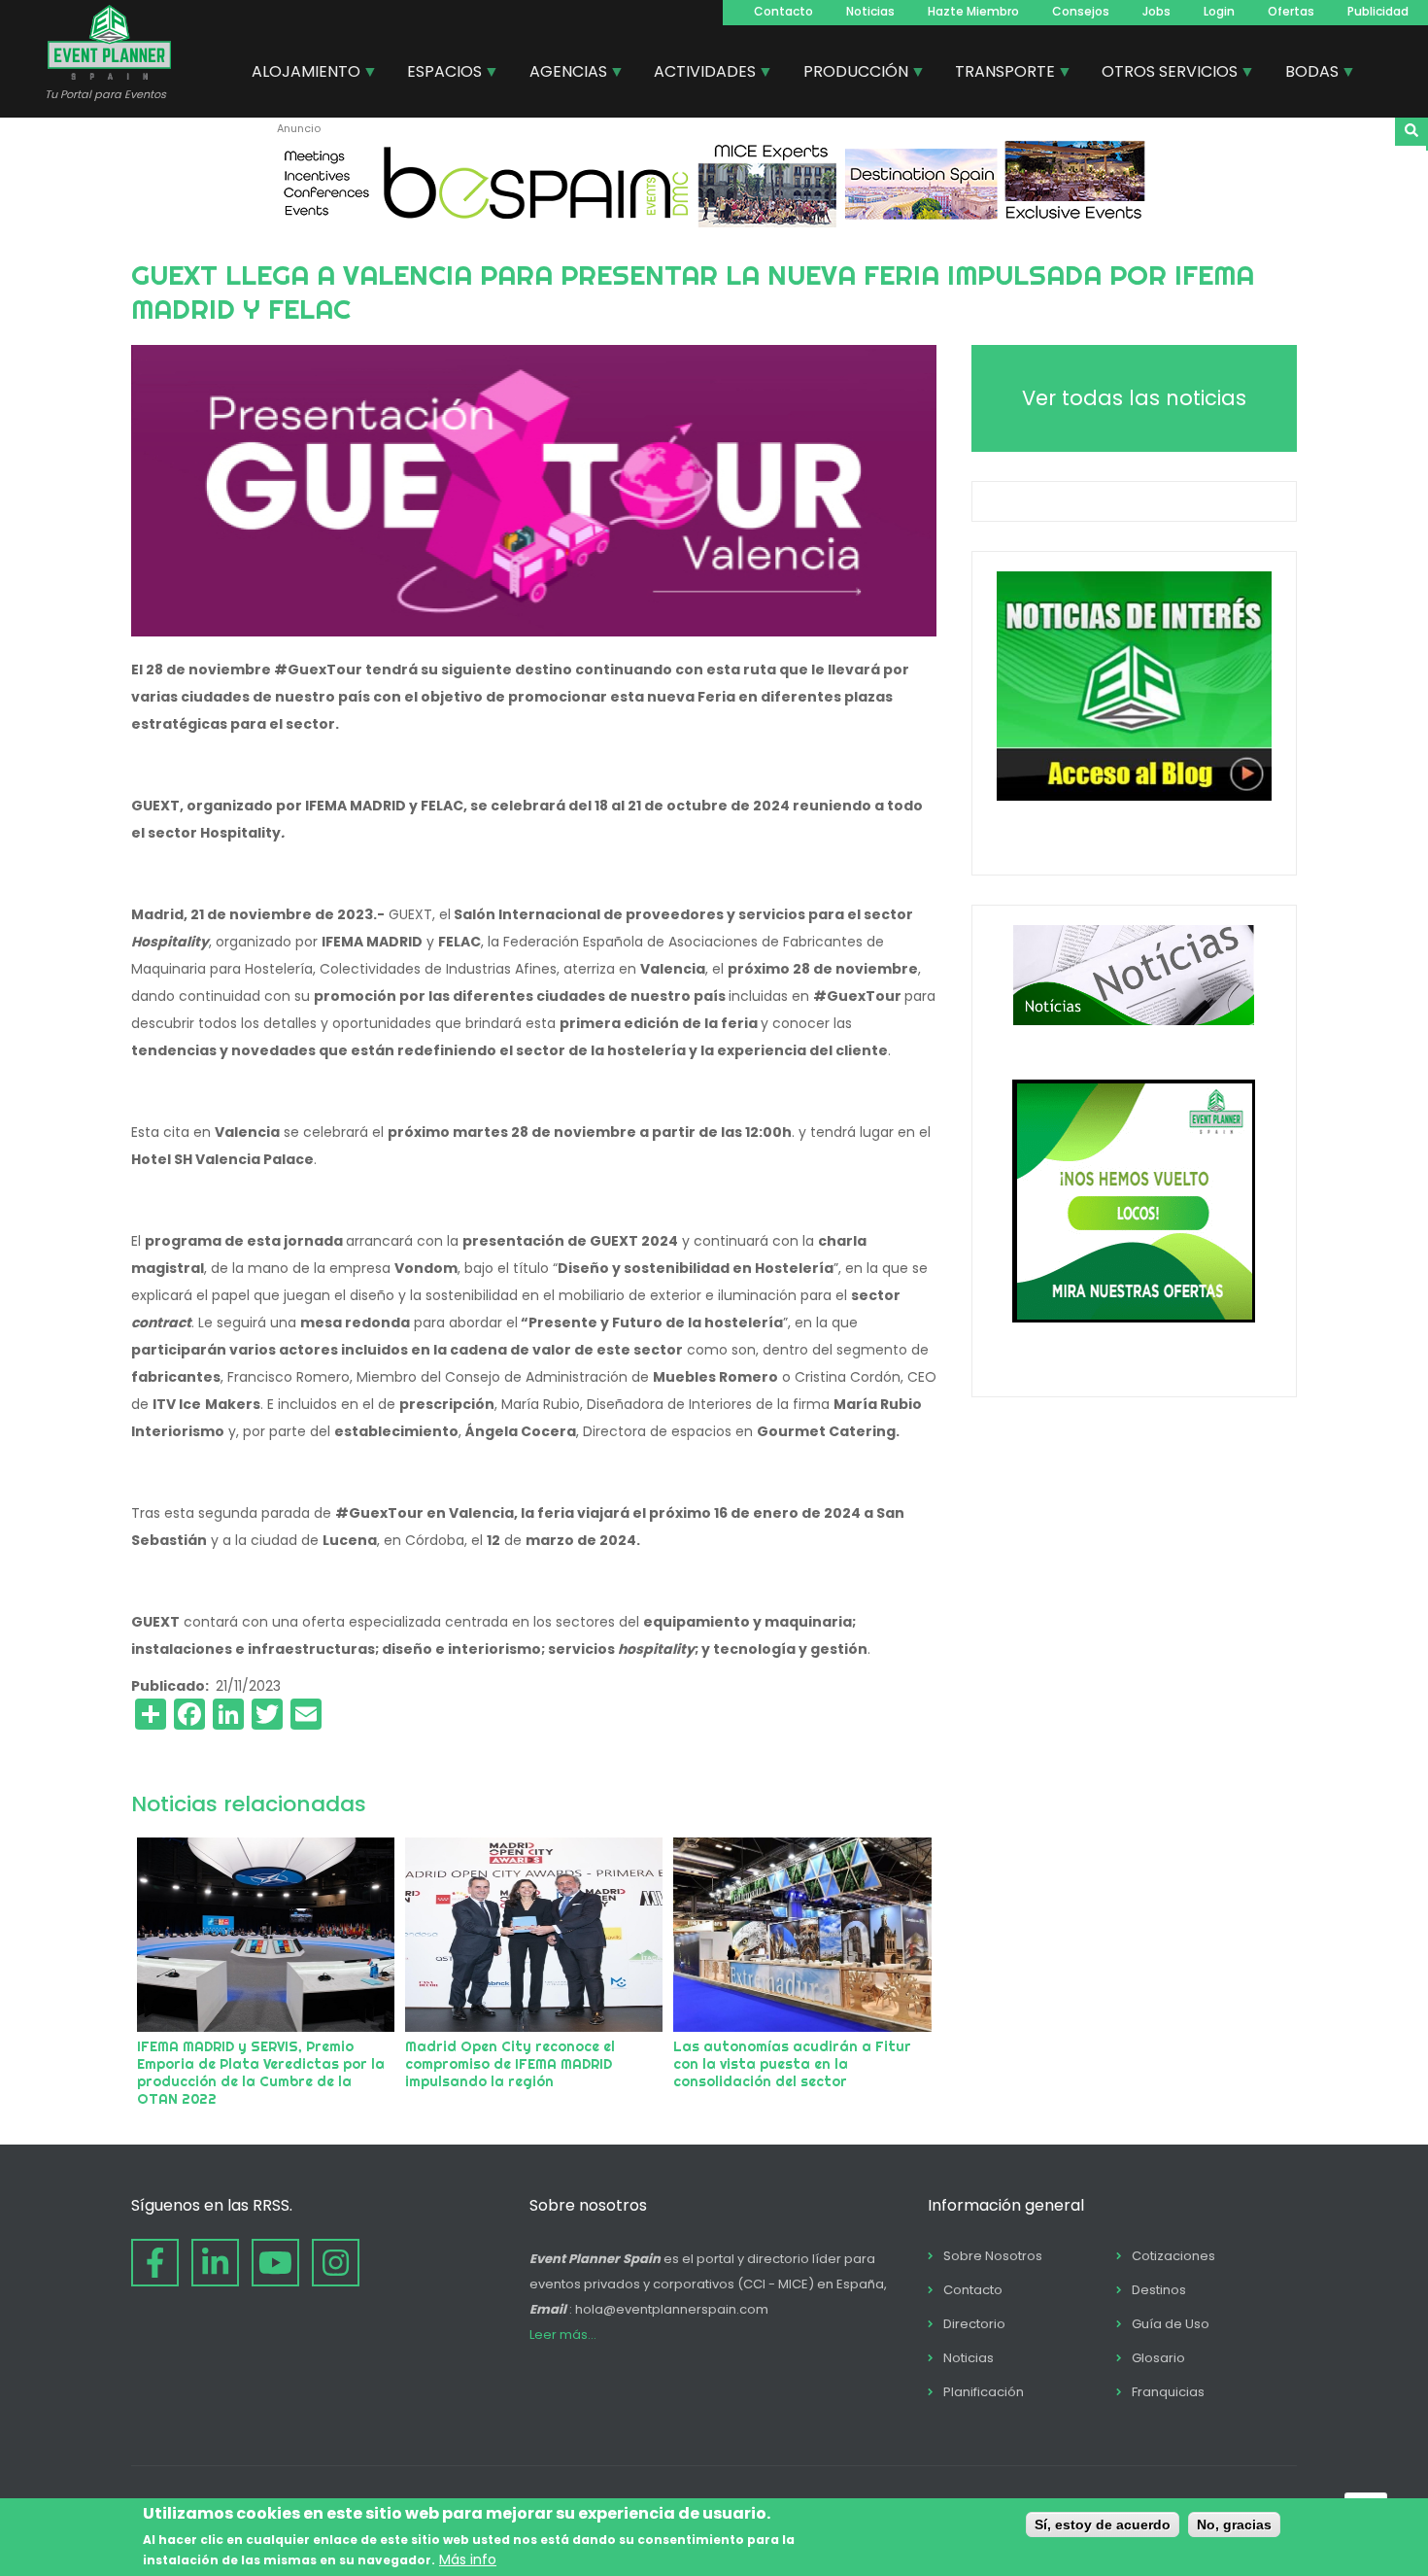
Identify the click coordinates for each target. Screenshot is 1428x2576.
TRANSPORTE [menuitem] (998, 74)
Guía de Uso (1171, 2324)
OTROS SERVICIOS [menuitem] (1162, 74)
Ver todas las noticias (1134, 398)
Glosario (1158, 2358)
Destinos (1159, 2290)
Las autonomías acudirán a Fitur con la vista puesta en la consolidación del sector (792, 2064)
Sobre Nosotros (993, 2256)
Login (1219, 11)
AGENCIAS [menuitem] (561, 74)
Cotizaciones (1173, 2256)
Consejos (1081, 11)
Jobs (1156, 11)
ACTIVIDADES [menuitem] (697, 74)
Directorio (974, 2324)
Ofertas (1291, 11)
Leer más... (563, 2335)
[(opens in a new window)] (714, 223)
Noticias (870, 11)
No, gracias (1234, 2524)
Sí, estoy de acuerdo (1103, 2524)
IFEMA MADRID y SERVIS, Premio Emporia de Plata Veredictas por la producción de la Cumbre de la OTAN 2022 (261, 2073)
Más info (468, 2559)
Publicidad (1378, 11)
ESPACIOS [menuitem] (437, 74)
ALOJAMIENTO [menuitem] (299, 74)
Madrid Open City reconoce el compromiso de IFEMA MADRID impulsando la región (510, 2064)
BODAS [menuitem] (1305, 74)
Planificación (984, 2392)
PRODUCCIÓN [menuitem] (849, 74)
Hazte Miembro (973, 11)
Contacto (783, 11)
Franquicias (1168, 2392)
